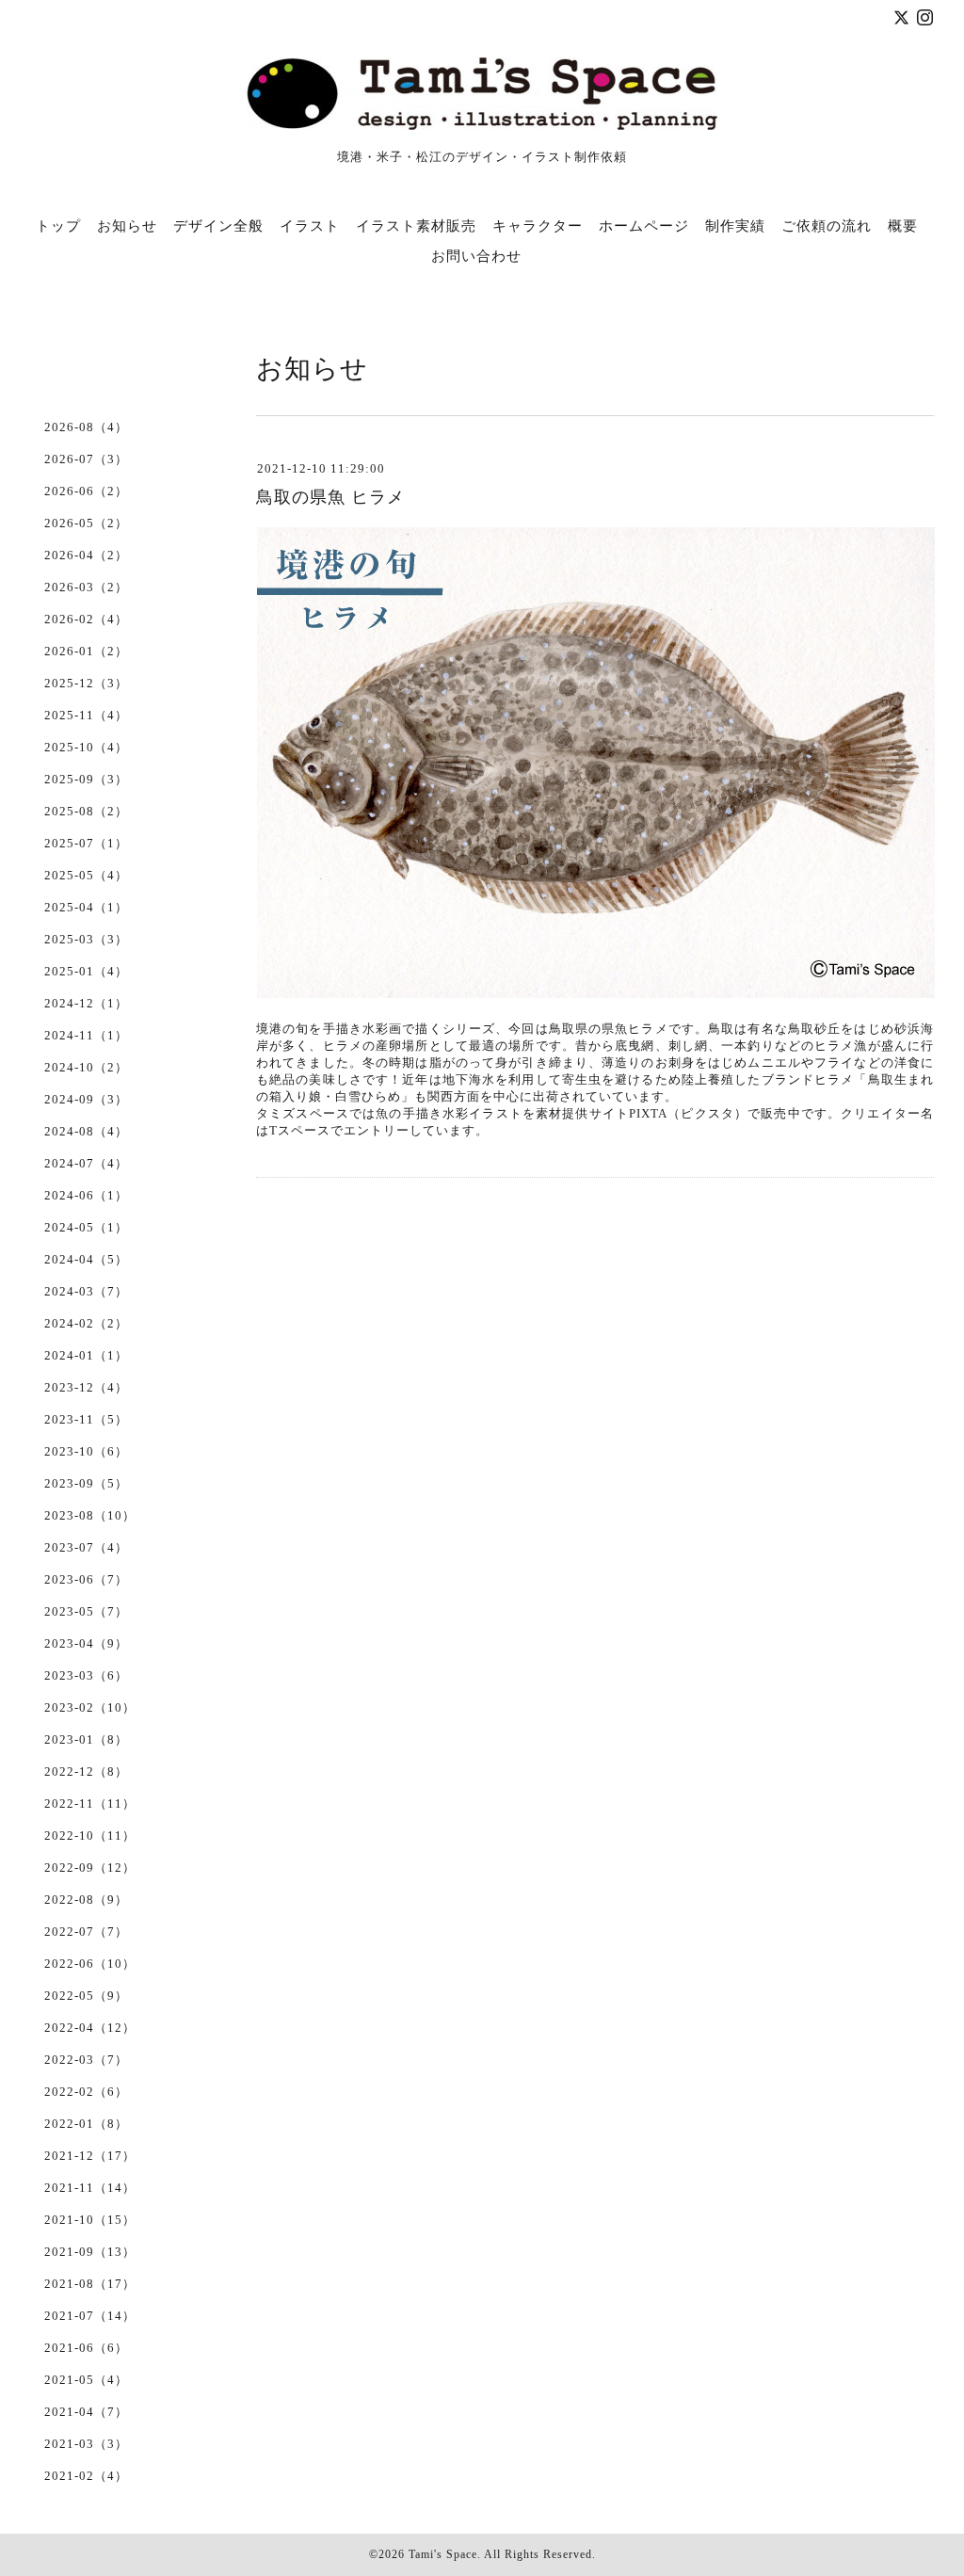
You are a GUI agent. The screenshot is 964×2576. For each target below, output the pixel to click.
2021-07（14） (90, 2316)
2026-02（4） (86, 619)
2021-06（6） (86, 2348)
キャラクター (538, 226)
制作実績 (735, 226)
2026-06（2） (86, 491)
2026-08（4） (86, 427)
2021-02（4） (86, 2476)
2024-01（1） (86, 1355)
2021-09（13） (90, 2252)
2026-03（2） (86, 587)
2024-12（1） (86, 1003)
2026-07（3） (86, 459)
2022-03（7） (86, 2060)
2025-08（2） (86, 811)
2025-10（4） (86, 747)
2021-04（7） (86, 2412)
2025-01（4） (86, 971)
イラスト (310, 226)
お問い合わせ (476, 256)
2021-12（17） (90, 2156)
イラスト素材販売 (416, 226)
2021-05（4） (86, 2380)
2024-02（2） (86, 1323)
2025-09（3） (86, 779)
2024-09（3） (86, 1099)
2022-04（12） (90, 2028)
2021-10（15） (90, 2220)
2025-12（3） (86, 683)
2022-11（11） (90, 1803)
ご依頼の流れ (827, 226)
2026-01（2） (86, 651)
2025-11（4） (86, 715)
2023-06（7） (86, 1579)
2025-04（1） (86, 907)
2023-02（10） (90, 1707)
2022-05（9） (86, 1996)
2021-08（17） (90, 2284)
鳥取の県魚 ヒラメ (330, 497)
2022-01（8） (86, 2124)
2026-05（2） (86, 523)
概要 (903, 226)
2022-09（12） (90, 1868)
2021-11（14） (90, 2188)
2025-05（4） (86, 875)
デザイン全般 (218, 226)
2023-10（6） (86, 1451)
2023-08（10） (90, 1515)
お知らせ (127, 226)
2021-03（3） (86, 2444)
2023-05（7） (86, 1611)
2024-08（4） (86, 1131)
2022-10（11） (90, 1835)
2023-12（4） (86, 1387)
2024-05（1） (86, 1227)
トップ (58, 226)
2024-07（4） (86, 1163)
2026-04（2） (86, 555)
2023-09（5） (86, 1483)
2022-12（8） (86, 1771)
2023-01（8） (86, 1739)
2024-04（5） (86, 1259)
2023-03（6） (86, 1675)
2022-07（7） (86, 1932)
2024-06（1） (86, 1195)
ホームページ (644, 226)
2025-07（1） (86, 843)
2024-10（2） (86, 1067)
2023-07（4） (86, 1547)
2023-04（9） (86, 1643)
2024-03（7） (86, 1291)
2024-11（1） (86, 1035)
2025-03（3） (86, 939)
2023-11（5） (86, 1419)
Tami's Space (443, 2554)
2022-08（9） (86, 1900)
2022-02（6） (86, 2092)
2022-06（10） (90, 1964)
